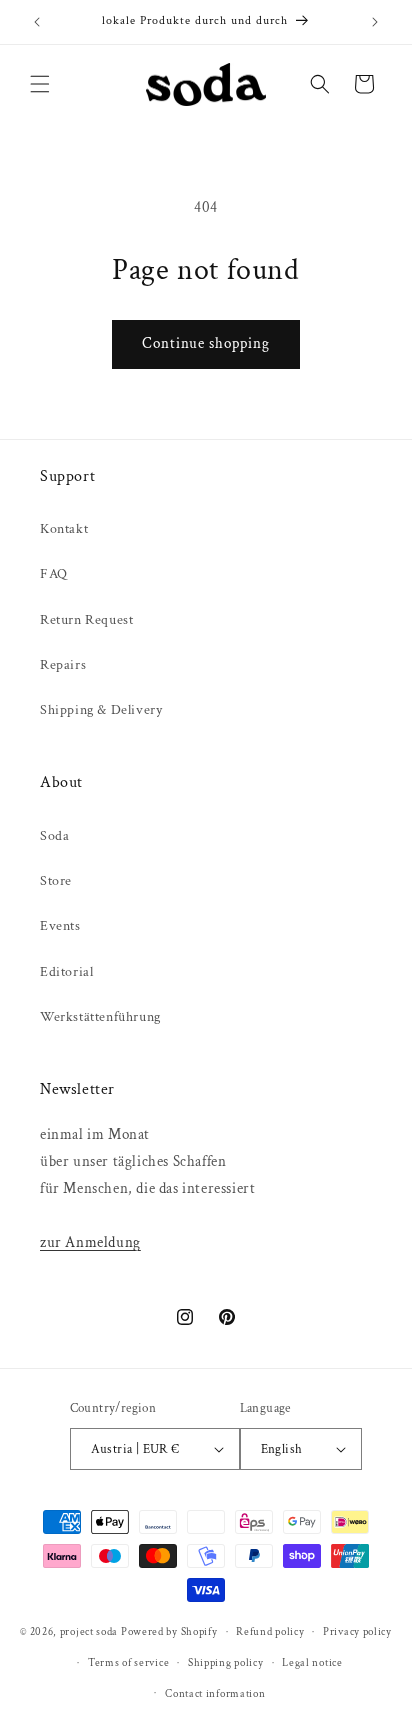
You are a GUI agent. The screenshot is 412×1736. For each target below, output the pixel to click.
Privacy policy (357, 1632)
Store (56, 881)
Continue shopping (206, 343)
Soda (54, 836)
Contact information (215, 1694)
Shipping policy (226, 1663)
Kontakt (64, 529)
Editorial (66, 972)
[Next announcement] (375, 22)
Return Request (86, 620)
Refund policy (270, 1632)
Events (60, 926)
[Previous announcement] (37, 22)
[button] (40, 84)
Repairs (63, 665)
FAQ (54, 574)
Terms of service (128, 1663)
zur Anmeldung (90, 1242)
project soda (89, 1632)
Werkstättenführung (100, 1017)
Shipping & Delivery (101, 710)
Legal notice (312, 1663)
